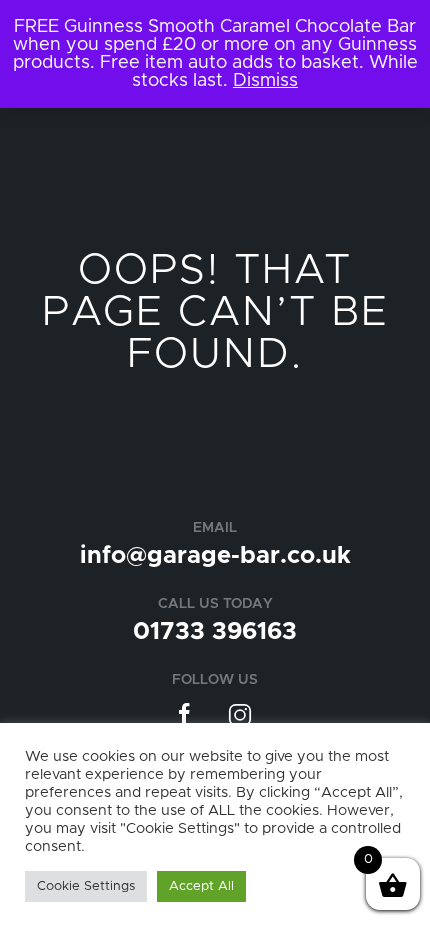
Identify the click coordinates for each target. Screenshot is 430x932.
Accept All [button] (201, 886)
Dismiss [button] (265, 81)
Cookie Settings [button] (86, 886)
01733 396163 (215, 632)
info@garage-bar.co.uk (215, 556)
